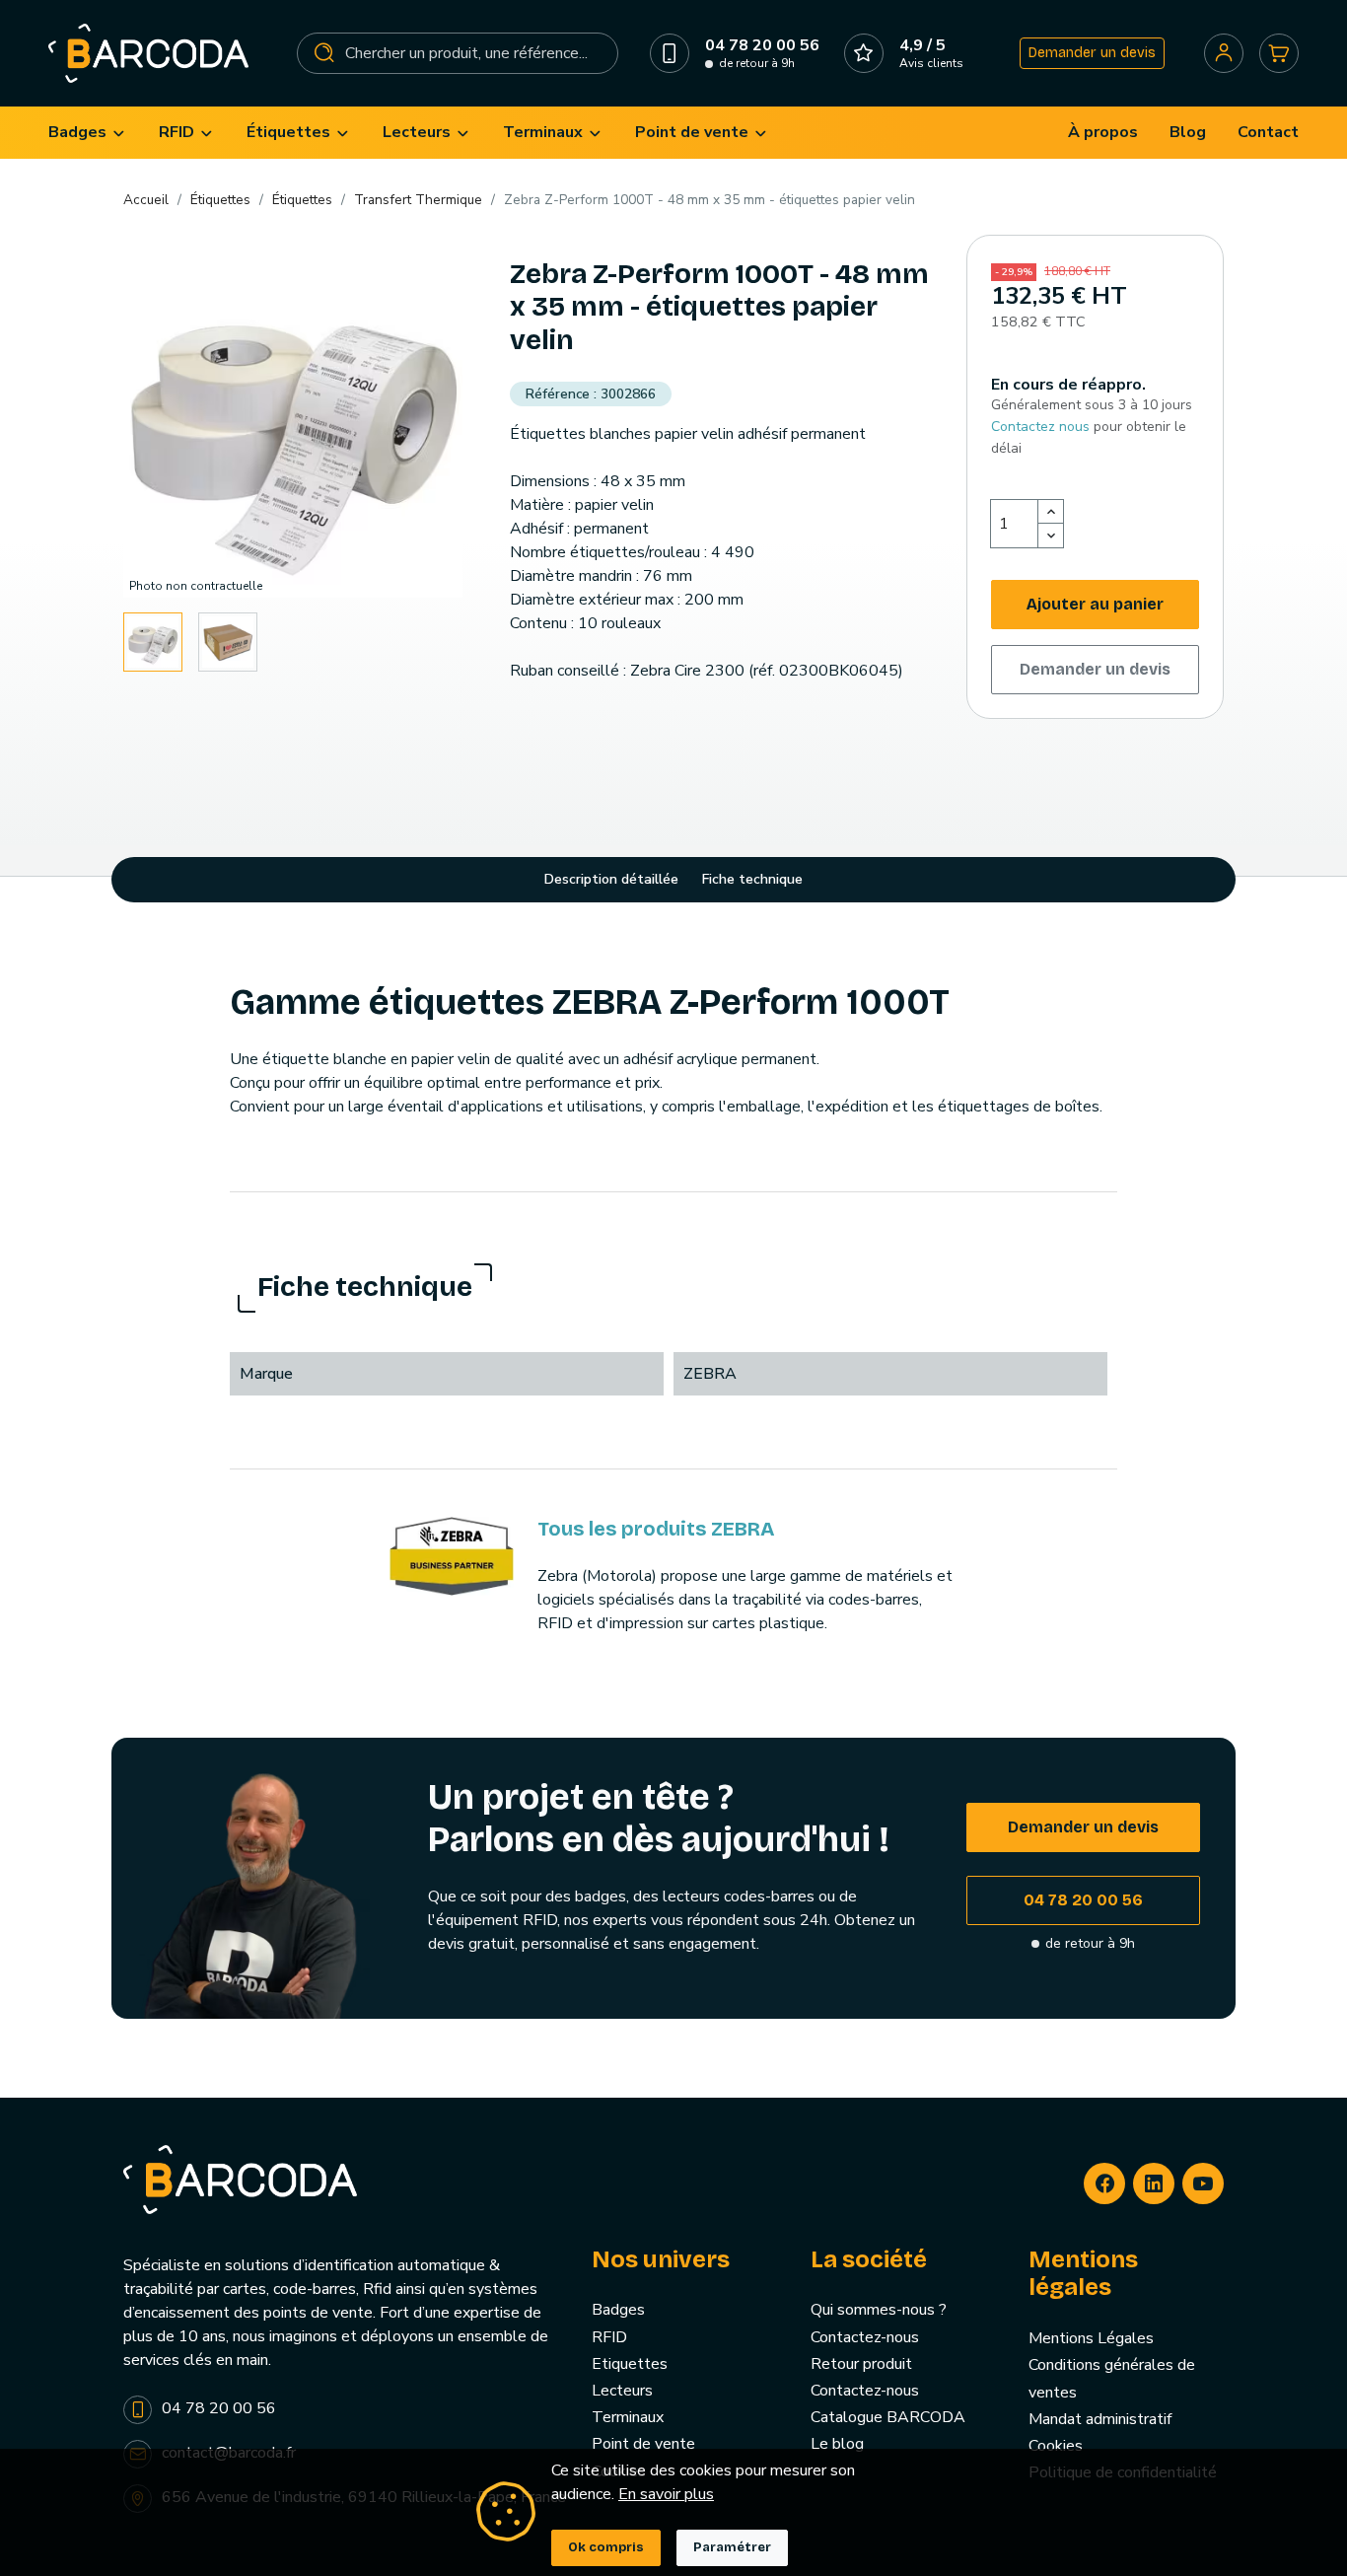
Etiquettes (630, 2364)
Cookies (1056, 2446)
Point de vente (643, 2444)
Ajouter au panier (1095, 604)
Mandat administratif (1100, 2419)
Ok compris (606, 2547)
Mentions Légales (1091, 2338)
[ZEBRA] (452, 1555)
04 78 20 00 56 (1083, 1900)
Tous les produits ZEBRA (656, 1529)
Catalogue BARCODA (888, 2417)
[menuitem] (88, 133)
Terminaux (628, 2417)
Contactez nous (1040, 427)
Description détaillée (611, 879)
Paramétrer (732, 2547)
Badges (618, 2310)
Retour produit (861, 2364)
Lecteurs (622, 2391)
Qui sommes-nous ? (879, 2310)
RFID (609, 2337)
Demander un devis (1092, 53)
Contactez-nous (865, 2337)
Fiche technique (752, 879)
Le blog (837, 2444)
